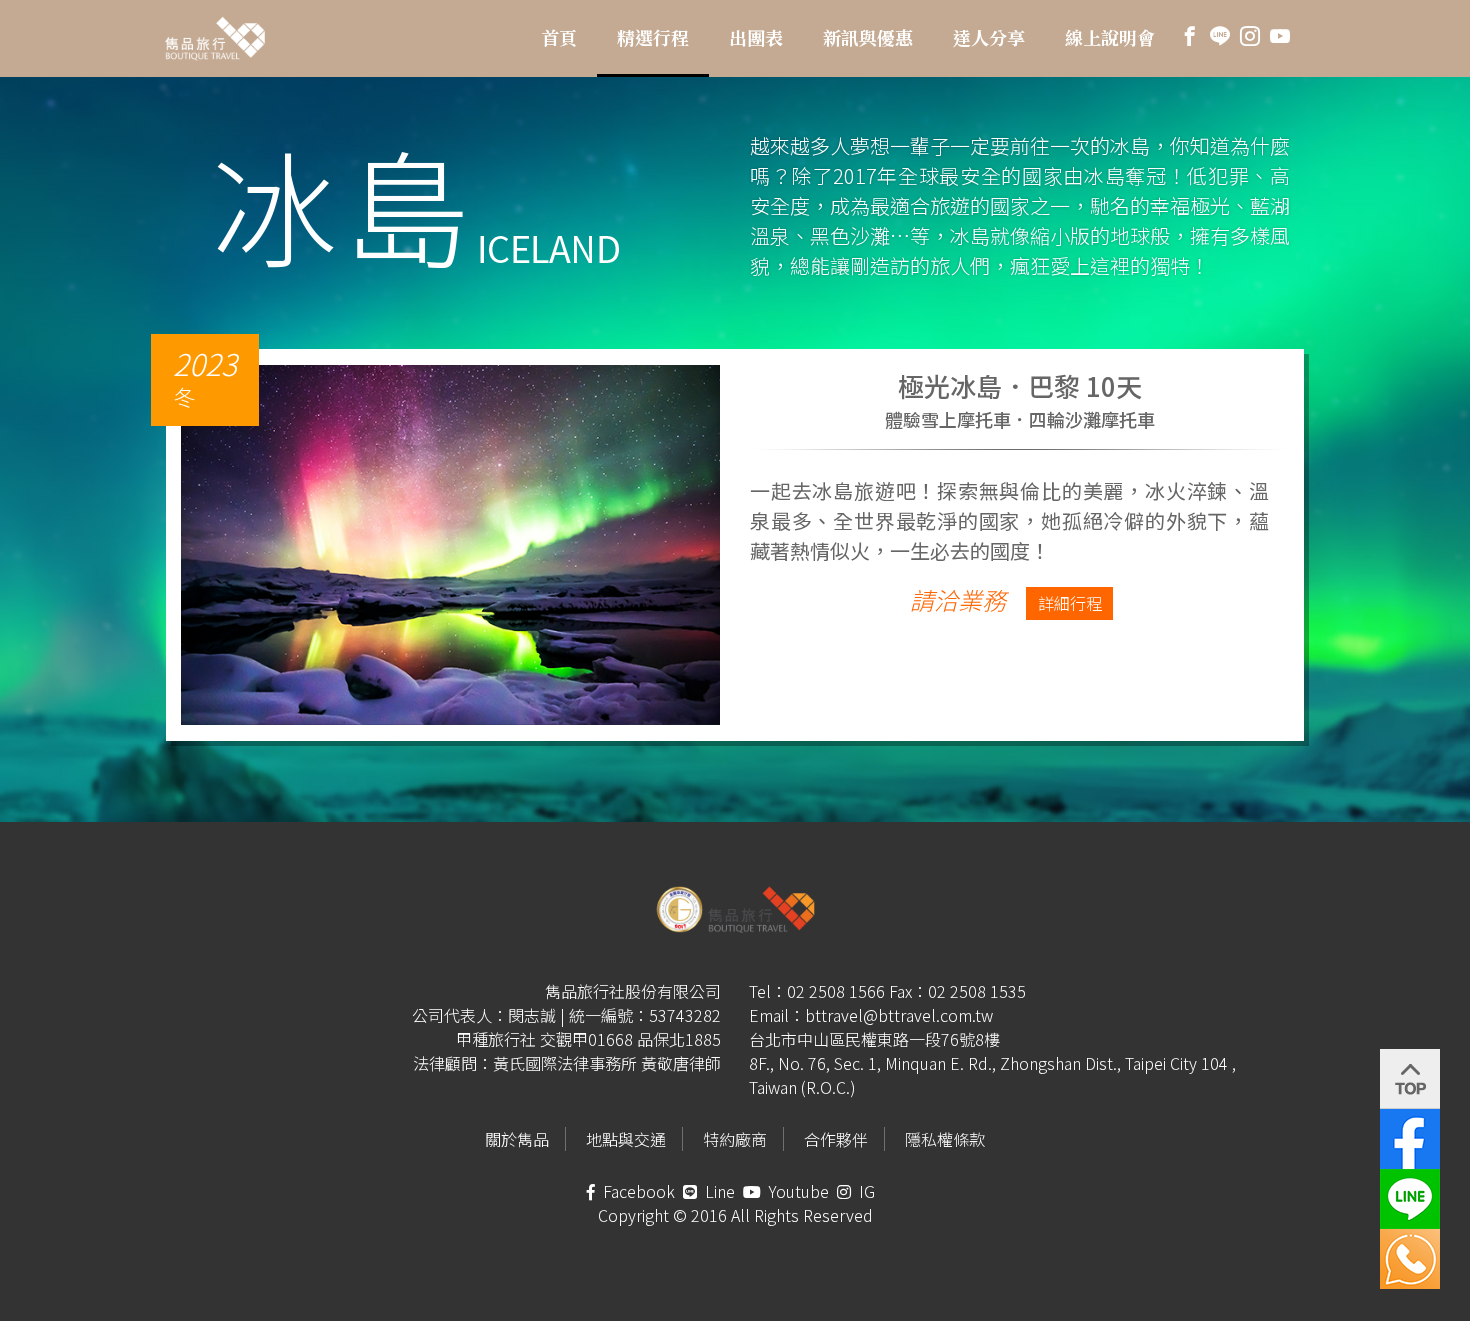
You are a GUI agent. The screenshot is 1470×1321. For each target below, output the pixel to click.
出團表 (756, 38)
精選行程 (653, 38)
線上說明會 (1110, 38)
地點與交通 (626, 1139)
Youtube (797, 1191)
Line (718, 1191)
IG (865, 1191)
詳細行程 (1070, 603)
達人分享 (989, 38)
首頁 (559, 38)
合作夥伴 (836, 1139)
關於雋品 (517, 1139)
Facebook (637, 1191)
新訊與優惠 (868, 38)
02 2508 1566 (836, 991)
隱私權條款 (945, 1139)
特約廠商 (735, 1139)
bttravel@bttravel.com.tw (899, 1015)
